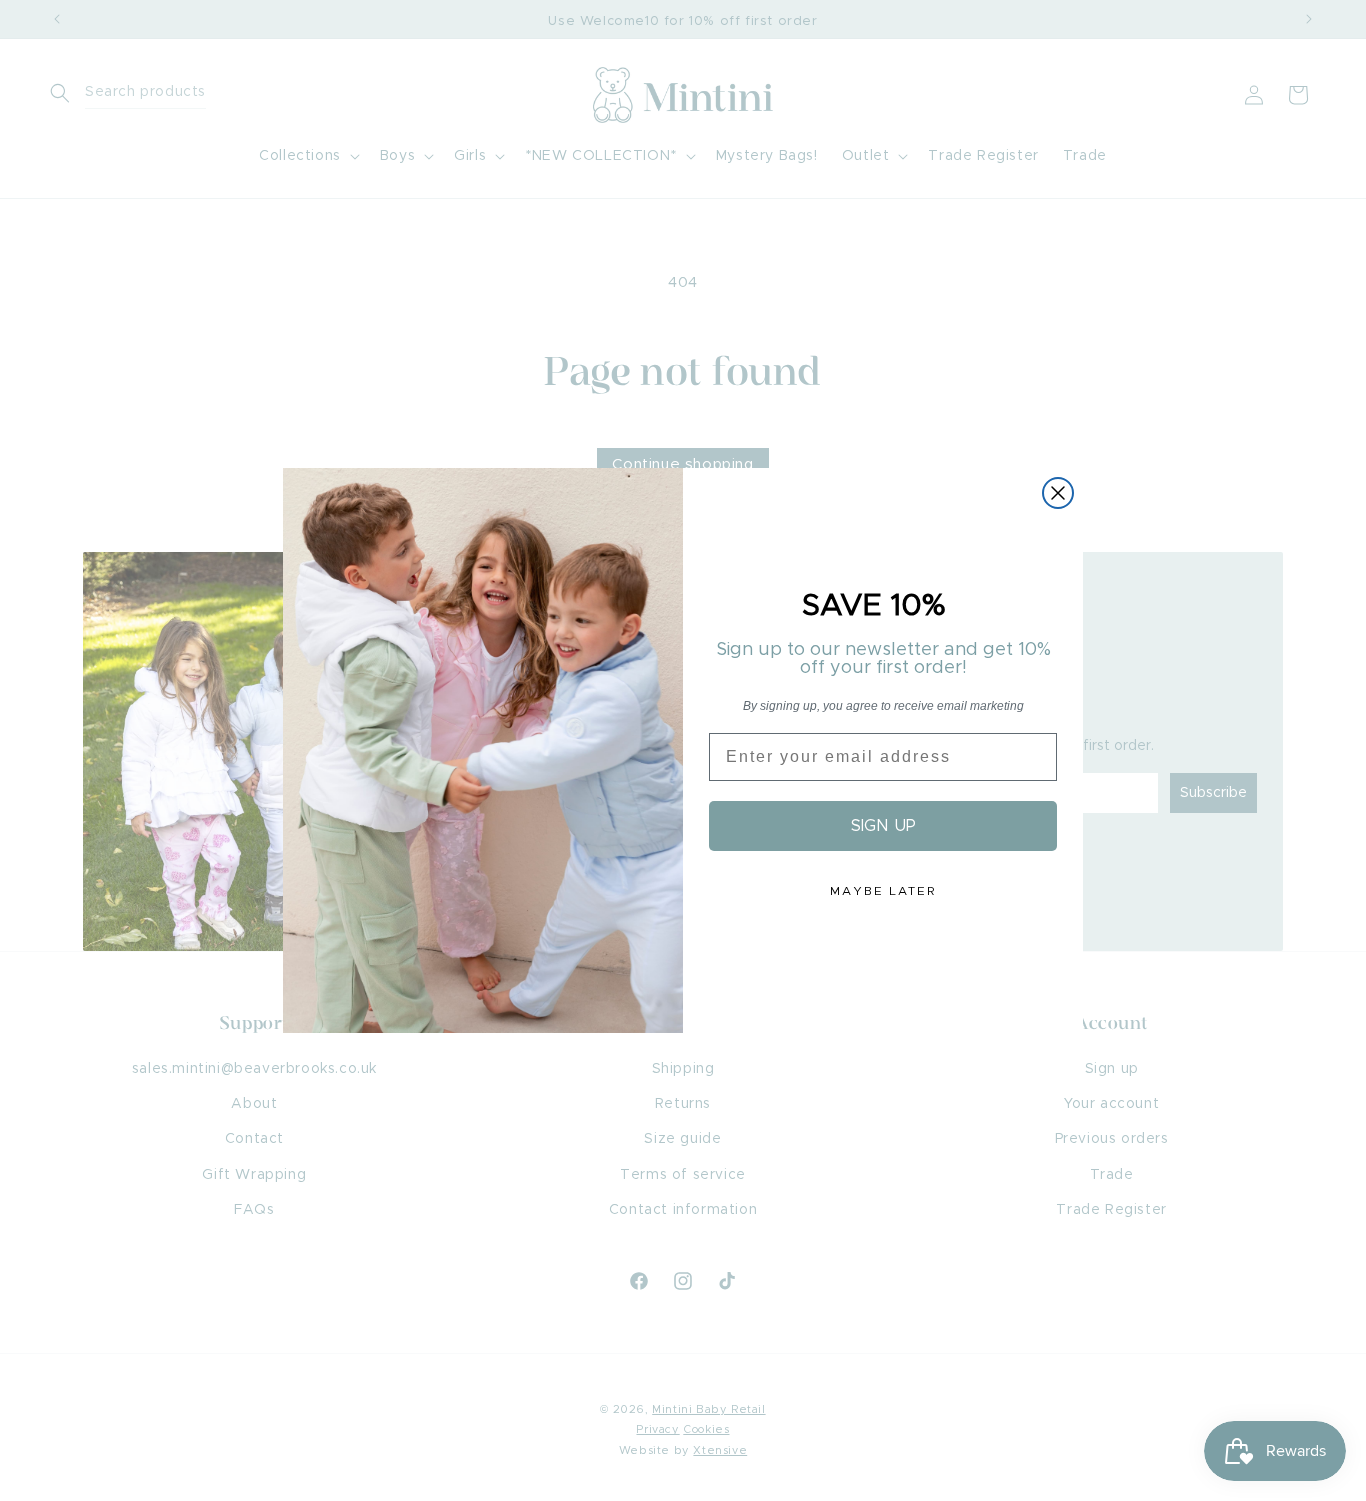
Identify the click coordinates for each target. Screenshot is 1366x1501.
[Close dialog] (1058, 493)
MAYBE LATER (883, 891)
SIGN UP (883, 826)
